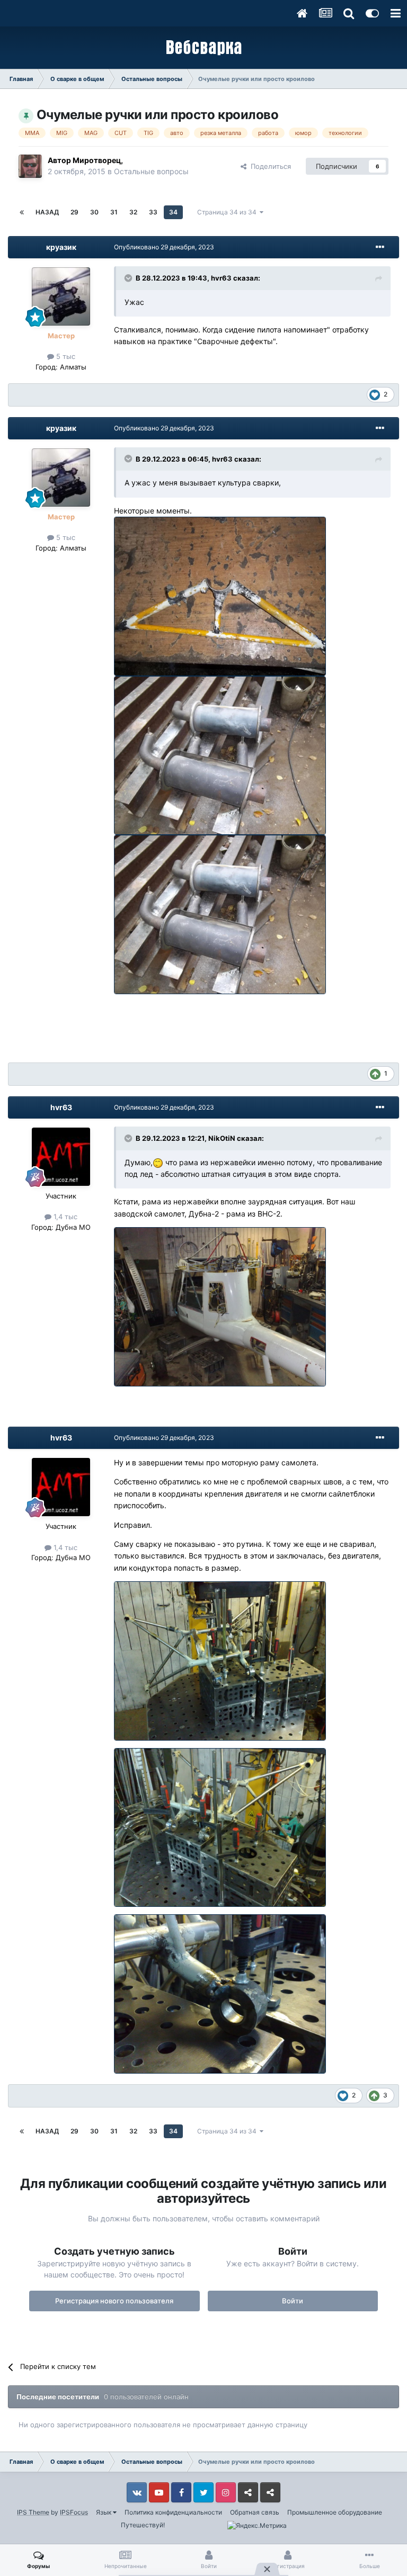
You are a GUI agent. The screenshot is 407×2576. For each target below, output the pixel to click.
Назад (47, 212)
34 (173, 212)
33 (153, 212)
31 (114, 212)
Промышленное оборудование (335, 2512)
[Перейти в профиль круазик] (61, 296)
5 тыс (65, 356)
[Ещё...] (380, 247)
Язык (104, 2512)
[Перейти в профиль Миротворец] (30, 166)
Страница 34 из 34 (228, 212)
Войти (293, 2301)
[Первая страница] (22, 212)
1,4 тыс (64, 1217)
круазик (61, 247)
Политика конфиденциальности (173, 2512)
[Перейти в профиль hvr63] (61, 1157)
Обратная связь (255, 2512)
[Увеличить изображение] (224, 595)
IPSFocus (74, 2512)
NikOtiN (222, 1138)
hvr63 (221, 278)
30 (94, 212)
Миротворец (97, 160)
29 (74, 212)
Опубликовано (164, 247)
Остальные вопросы (151, 171)
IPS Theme (33, 2512)
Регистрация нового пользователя (114, 2301)
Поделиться (269, 166)
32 (133, 212)
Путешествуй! (143, 2525)
